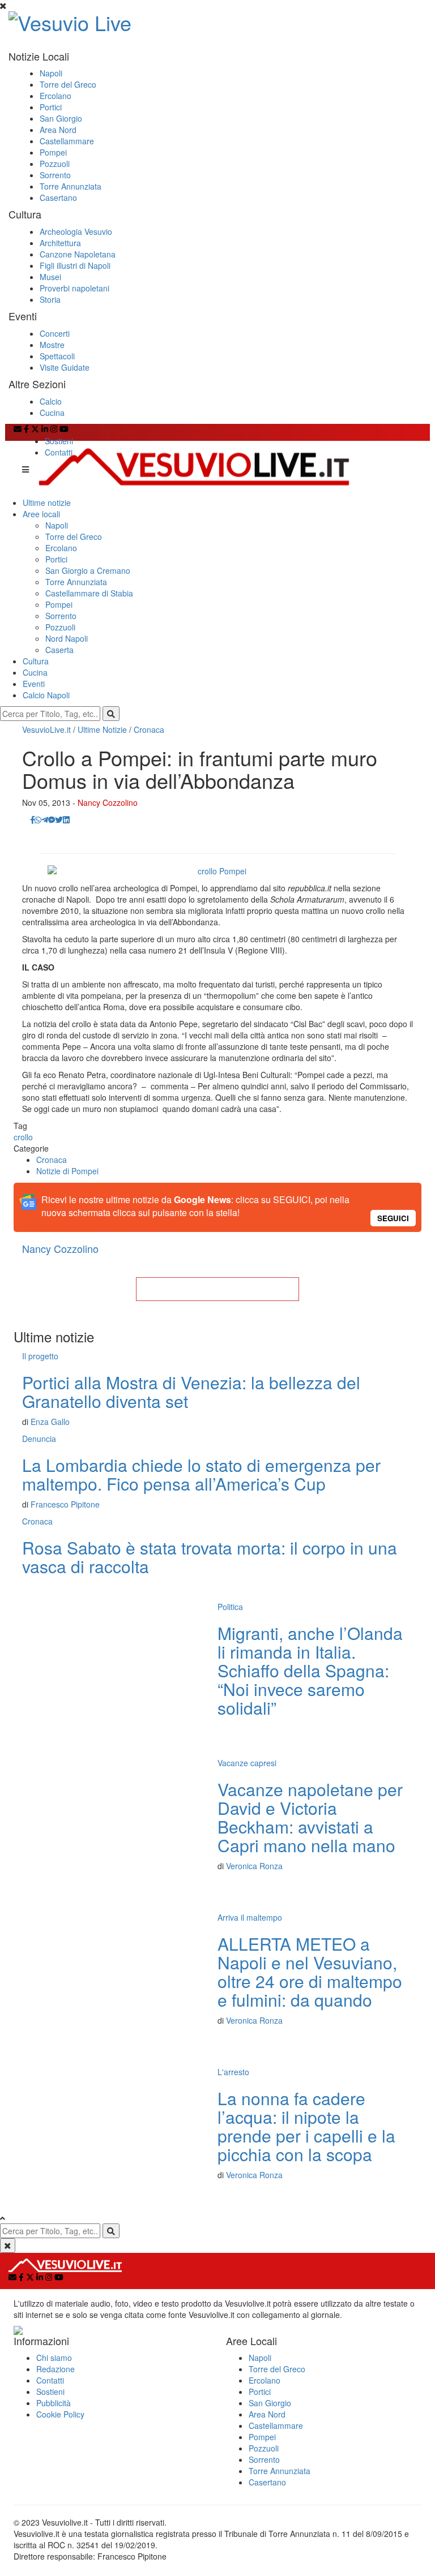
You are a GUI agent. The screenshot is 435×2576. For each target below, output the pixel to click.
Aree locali (41, 514)
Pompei (53, 152)
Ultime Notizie (102, 729)
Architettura (60, 243)
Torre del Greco (68, 84)
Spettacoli (57, 356)
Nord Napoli (67, 638)
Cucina (52, 413)
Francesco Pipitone (65, 1504)
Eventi (34, 684)
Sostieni (59, 441)
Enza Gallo (50, 1422)
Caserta (59, 650)
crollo (23, 1137)
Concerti (55, 333)
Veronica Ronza (254, 1866)
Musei (50, 277)
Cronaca (149, 729)
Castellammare (67, 141)
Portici (51, 107)
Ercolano (56, 96)
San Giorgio (61, 118)
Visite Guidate (65, 367)
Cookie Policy (60, 2414)
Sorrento (55, 175)
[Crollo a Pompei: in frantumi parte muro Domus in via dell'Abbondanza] (217, 871)
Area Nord (58, 130)
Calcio (51, 401)
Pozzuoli (55, 164)
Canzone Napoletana (78, 254)
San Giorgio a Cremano (88, 570)
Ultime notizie (47, 503)
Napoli (51, 73)
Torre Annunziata (71, 186)
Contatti (59, 452)
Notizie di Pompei (67, 1171)
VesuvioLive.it (46, 729)
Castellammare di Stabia (89, 593)
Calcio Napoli (46, 695)
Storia (50, 299)
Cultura (36, 661)
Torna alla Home (217, 1289)
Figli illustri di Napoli (75, 265)
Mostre (52, 345)
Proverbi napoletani (74, 288)
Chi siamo (54, 2358)
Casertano (58, 198)
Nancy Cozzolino (108, 802)
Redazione (56, 2369)
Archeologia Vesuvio (76, 231)
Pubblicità (54, 2403)
